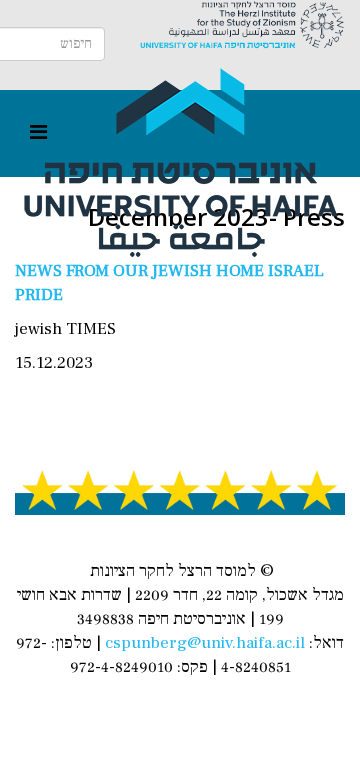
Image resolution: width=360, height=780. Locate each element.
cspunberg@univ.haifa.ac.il (205, 643)
